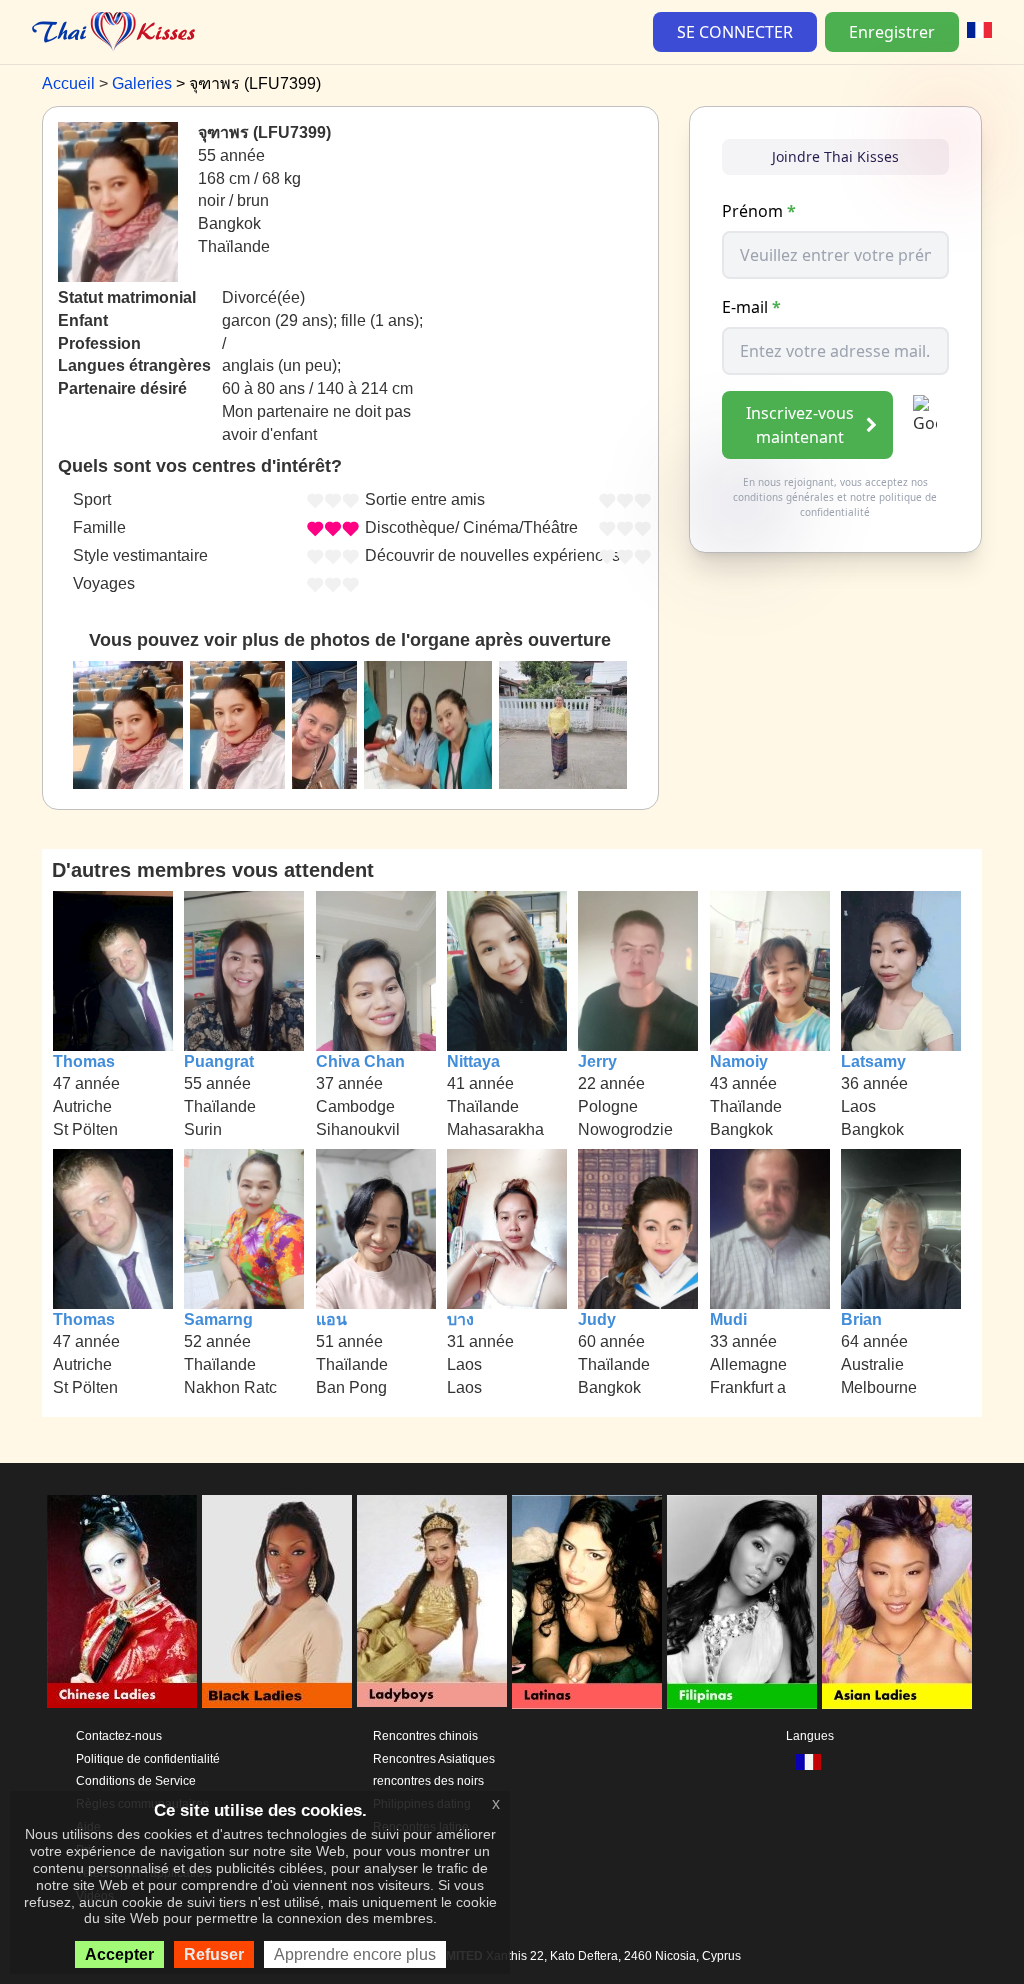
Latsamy (873, 1061)
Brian (861, 1319)
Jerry (597, 1061)
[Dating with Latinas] (587, 1602)
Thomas (84, 1061)
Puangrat (219, 1061)
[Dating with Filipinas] (742, 1602)
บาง (460, 1319)
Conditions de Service (136, 1781)
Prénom (759, 211)
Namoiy (739, 1061)
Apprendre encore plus (355, 1954)
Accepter (119, 1954)
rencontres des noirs (428, 1781)
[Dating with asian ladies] (897, 1602)
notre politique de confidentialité (868, 504)
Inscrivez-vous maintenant (800, 425)
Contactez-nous (119, 1736)
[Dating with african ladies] (277, 1602)
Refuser (214, 1954)
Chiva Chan (360, 1061)
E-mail (751, 307)
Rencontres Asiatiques (434, 1759)
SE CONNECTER (735, 32)
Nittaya (473, 1061)
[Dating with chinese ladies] (122, 1602)
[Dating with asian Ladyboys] (432, 1602)
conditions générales (783, 497)
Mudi (728, 1319)
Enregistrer (892, 32)
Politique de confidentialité (148, 1759)
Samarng (218, 1319)
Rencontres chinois (425, 1736)
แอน (331, 1319)
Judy (597, 1319)
